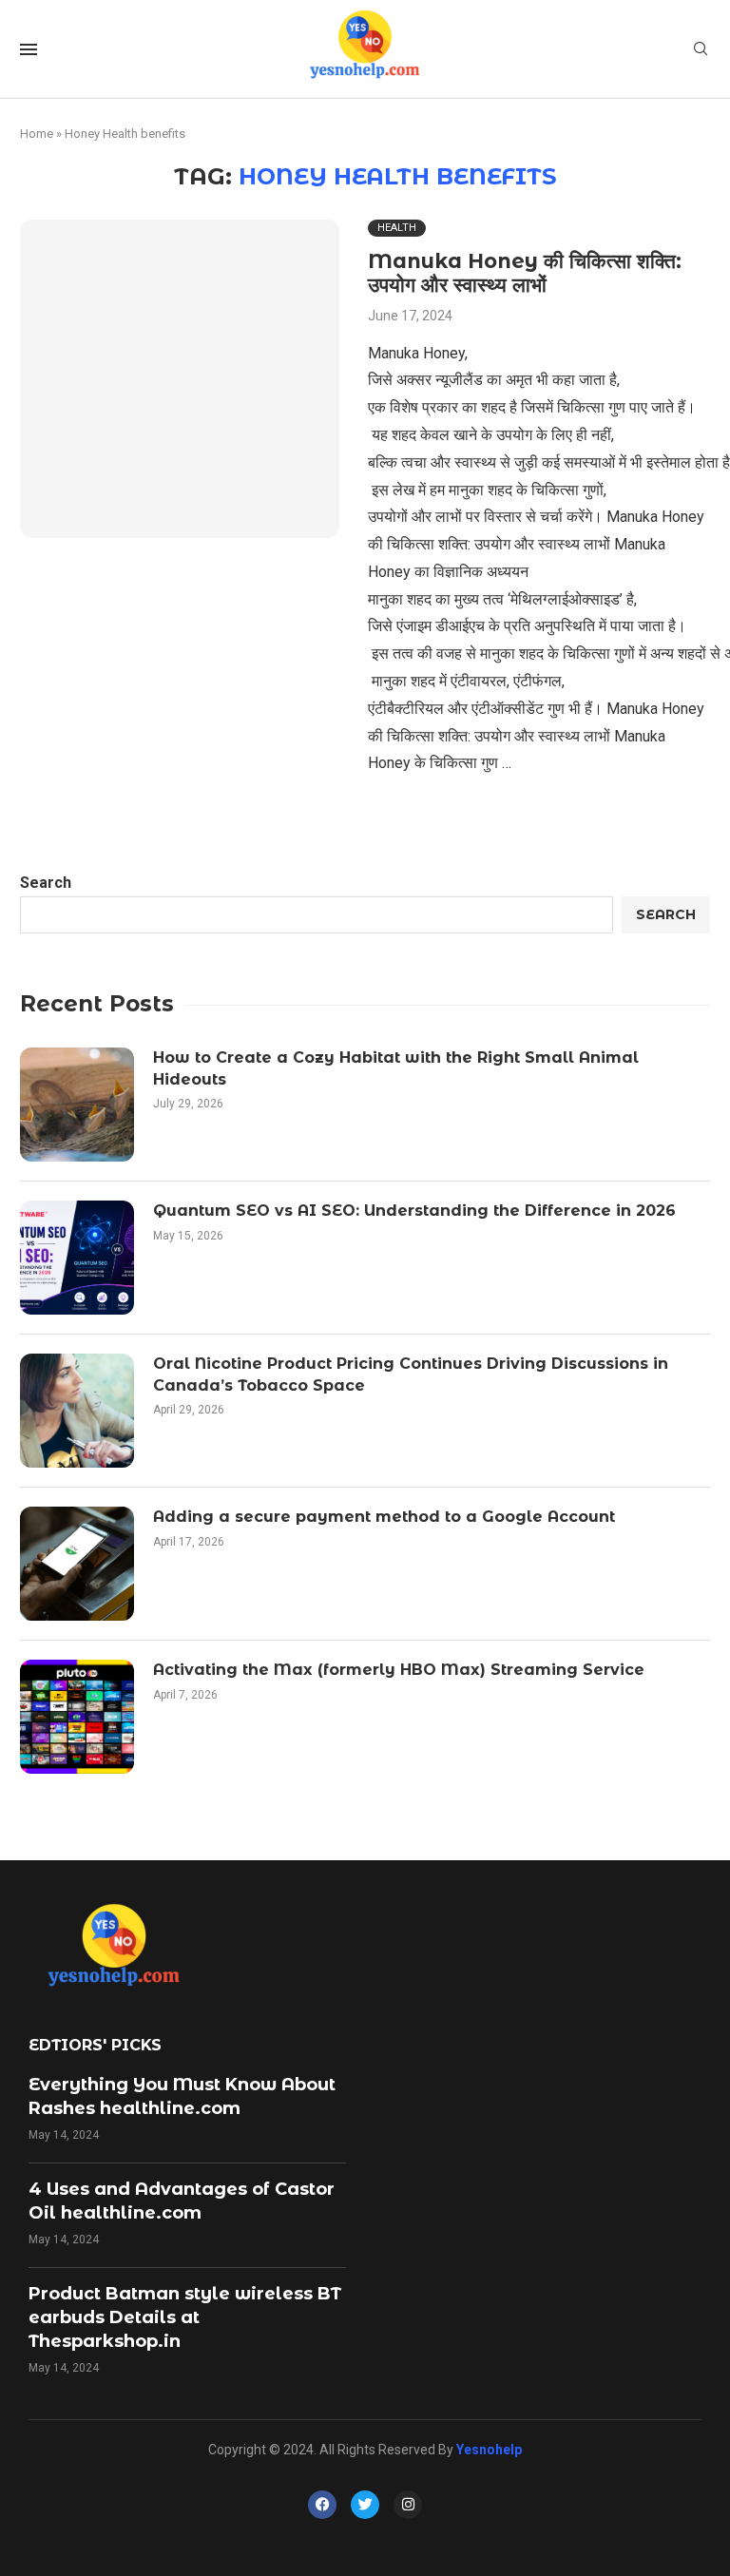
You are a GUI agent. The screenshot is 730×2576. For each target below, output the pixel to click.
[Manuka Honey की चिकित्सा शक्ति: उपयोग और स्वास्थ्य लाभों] (180, 379)
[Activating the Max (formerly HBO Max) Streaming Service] (77, 1717)
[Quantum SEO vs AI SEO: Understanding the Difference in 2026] (77, 1258)
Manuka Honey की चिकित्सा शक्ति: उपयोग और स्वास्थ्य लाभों (525, 273)
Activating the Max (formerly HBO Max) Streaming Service (399, 1670)
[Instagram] (408, 2505)
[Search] (701, 49)
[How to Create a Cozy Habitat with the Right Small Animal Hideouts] (77, 1105)
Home (37, 134)
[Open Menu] (29, 49)
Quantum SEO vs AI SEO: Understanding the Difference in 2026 (414, 1211)
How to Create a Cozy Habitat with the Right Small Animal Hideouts (396, 1068)
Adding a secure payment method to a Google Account (384, 1517)
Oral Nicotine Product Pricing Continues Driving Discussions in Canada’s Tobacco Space (411, 1374)
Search (46, 883)
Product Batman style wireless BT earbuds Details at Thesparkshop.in (185, 2317)
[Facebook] (322, 2505)
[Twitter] (365, 2505)
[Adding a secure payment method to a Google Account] (77, 1564)
